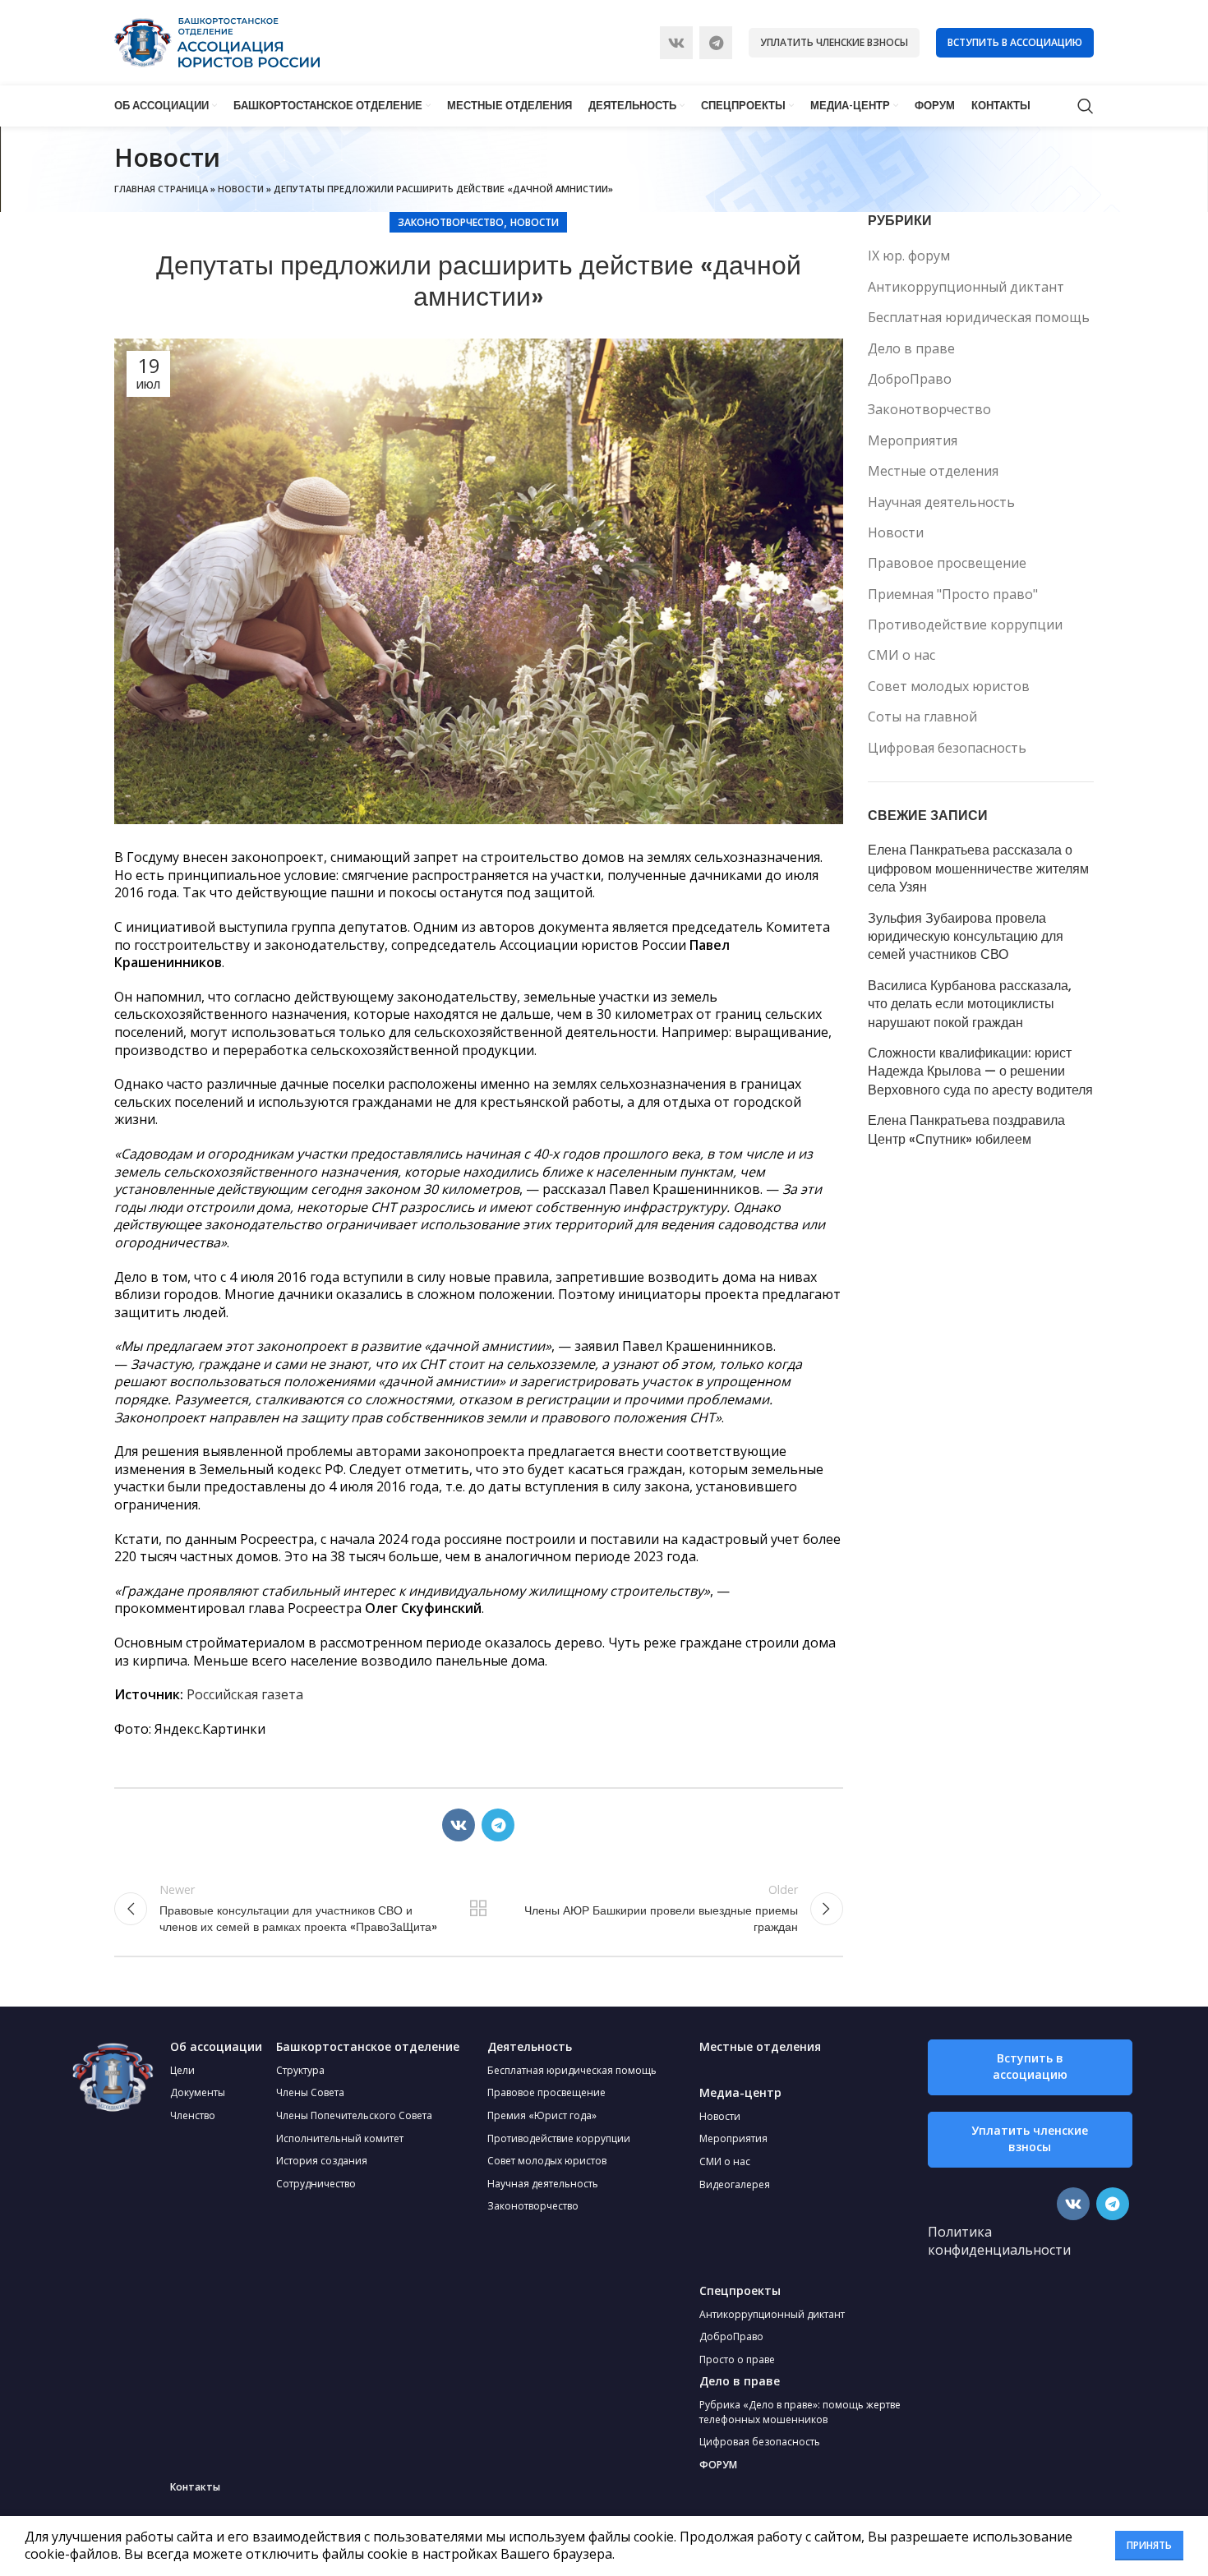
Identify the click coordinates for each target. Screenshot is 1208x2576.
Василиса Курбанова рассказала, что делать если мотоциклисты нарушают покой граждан (970, 1005)
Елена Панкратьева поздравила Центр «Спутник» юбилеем (966, 1130)
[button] (1030, 2067)
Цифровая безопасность (947, 748)
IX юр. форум (909, 256)
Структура (300, 2070)
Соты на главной (922, 717)
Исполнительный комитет (340, 2138)
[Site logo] (217, 41)
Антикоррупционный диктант (966, 287)
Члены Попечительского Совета (354, 2115)
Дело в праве (911, 348)
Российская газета (245, 1694)
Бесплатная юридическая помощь (979, 317)
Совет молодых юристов (949, 686)
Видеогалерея (735, 2184)
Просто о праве (737, 2359)
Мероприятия (913, 440)
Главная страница (161, 189)
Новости (241, 189)
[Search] (1086, 106)
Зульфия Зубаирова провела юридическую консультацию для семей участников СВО (966, 937)
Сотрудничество (316, 2184)
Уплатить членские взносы (834, 42)
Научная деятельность (941, 502)
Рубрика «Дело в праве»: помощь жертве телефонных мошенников (800, 2412)
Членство (193, 2115)
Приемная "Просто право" (953, 594)
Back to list (478, 1909)
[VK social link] (676, 43)
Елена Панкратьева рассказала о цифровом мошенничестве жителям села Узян (978, 869)
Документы (198, 2092)
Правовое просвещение (947, 563)
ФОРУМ (718, 2465)
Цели (182, 2070)
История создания (322, 2161)
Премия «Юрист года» (542, 2115)
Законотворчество (451, 222)
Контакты (195, 2487)
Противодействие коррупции (965, 624)
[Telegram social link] (716, 43)
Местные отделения (933, 471)
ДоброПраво (910, 379)
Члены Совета (310, 2092)
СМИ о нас (901, 655)
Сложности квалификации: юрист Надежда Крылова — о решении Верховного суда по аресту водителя (980, 1072)
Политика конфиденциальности (999, 2241)
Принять (1149, 2545)
